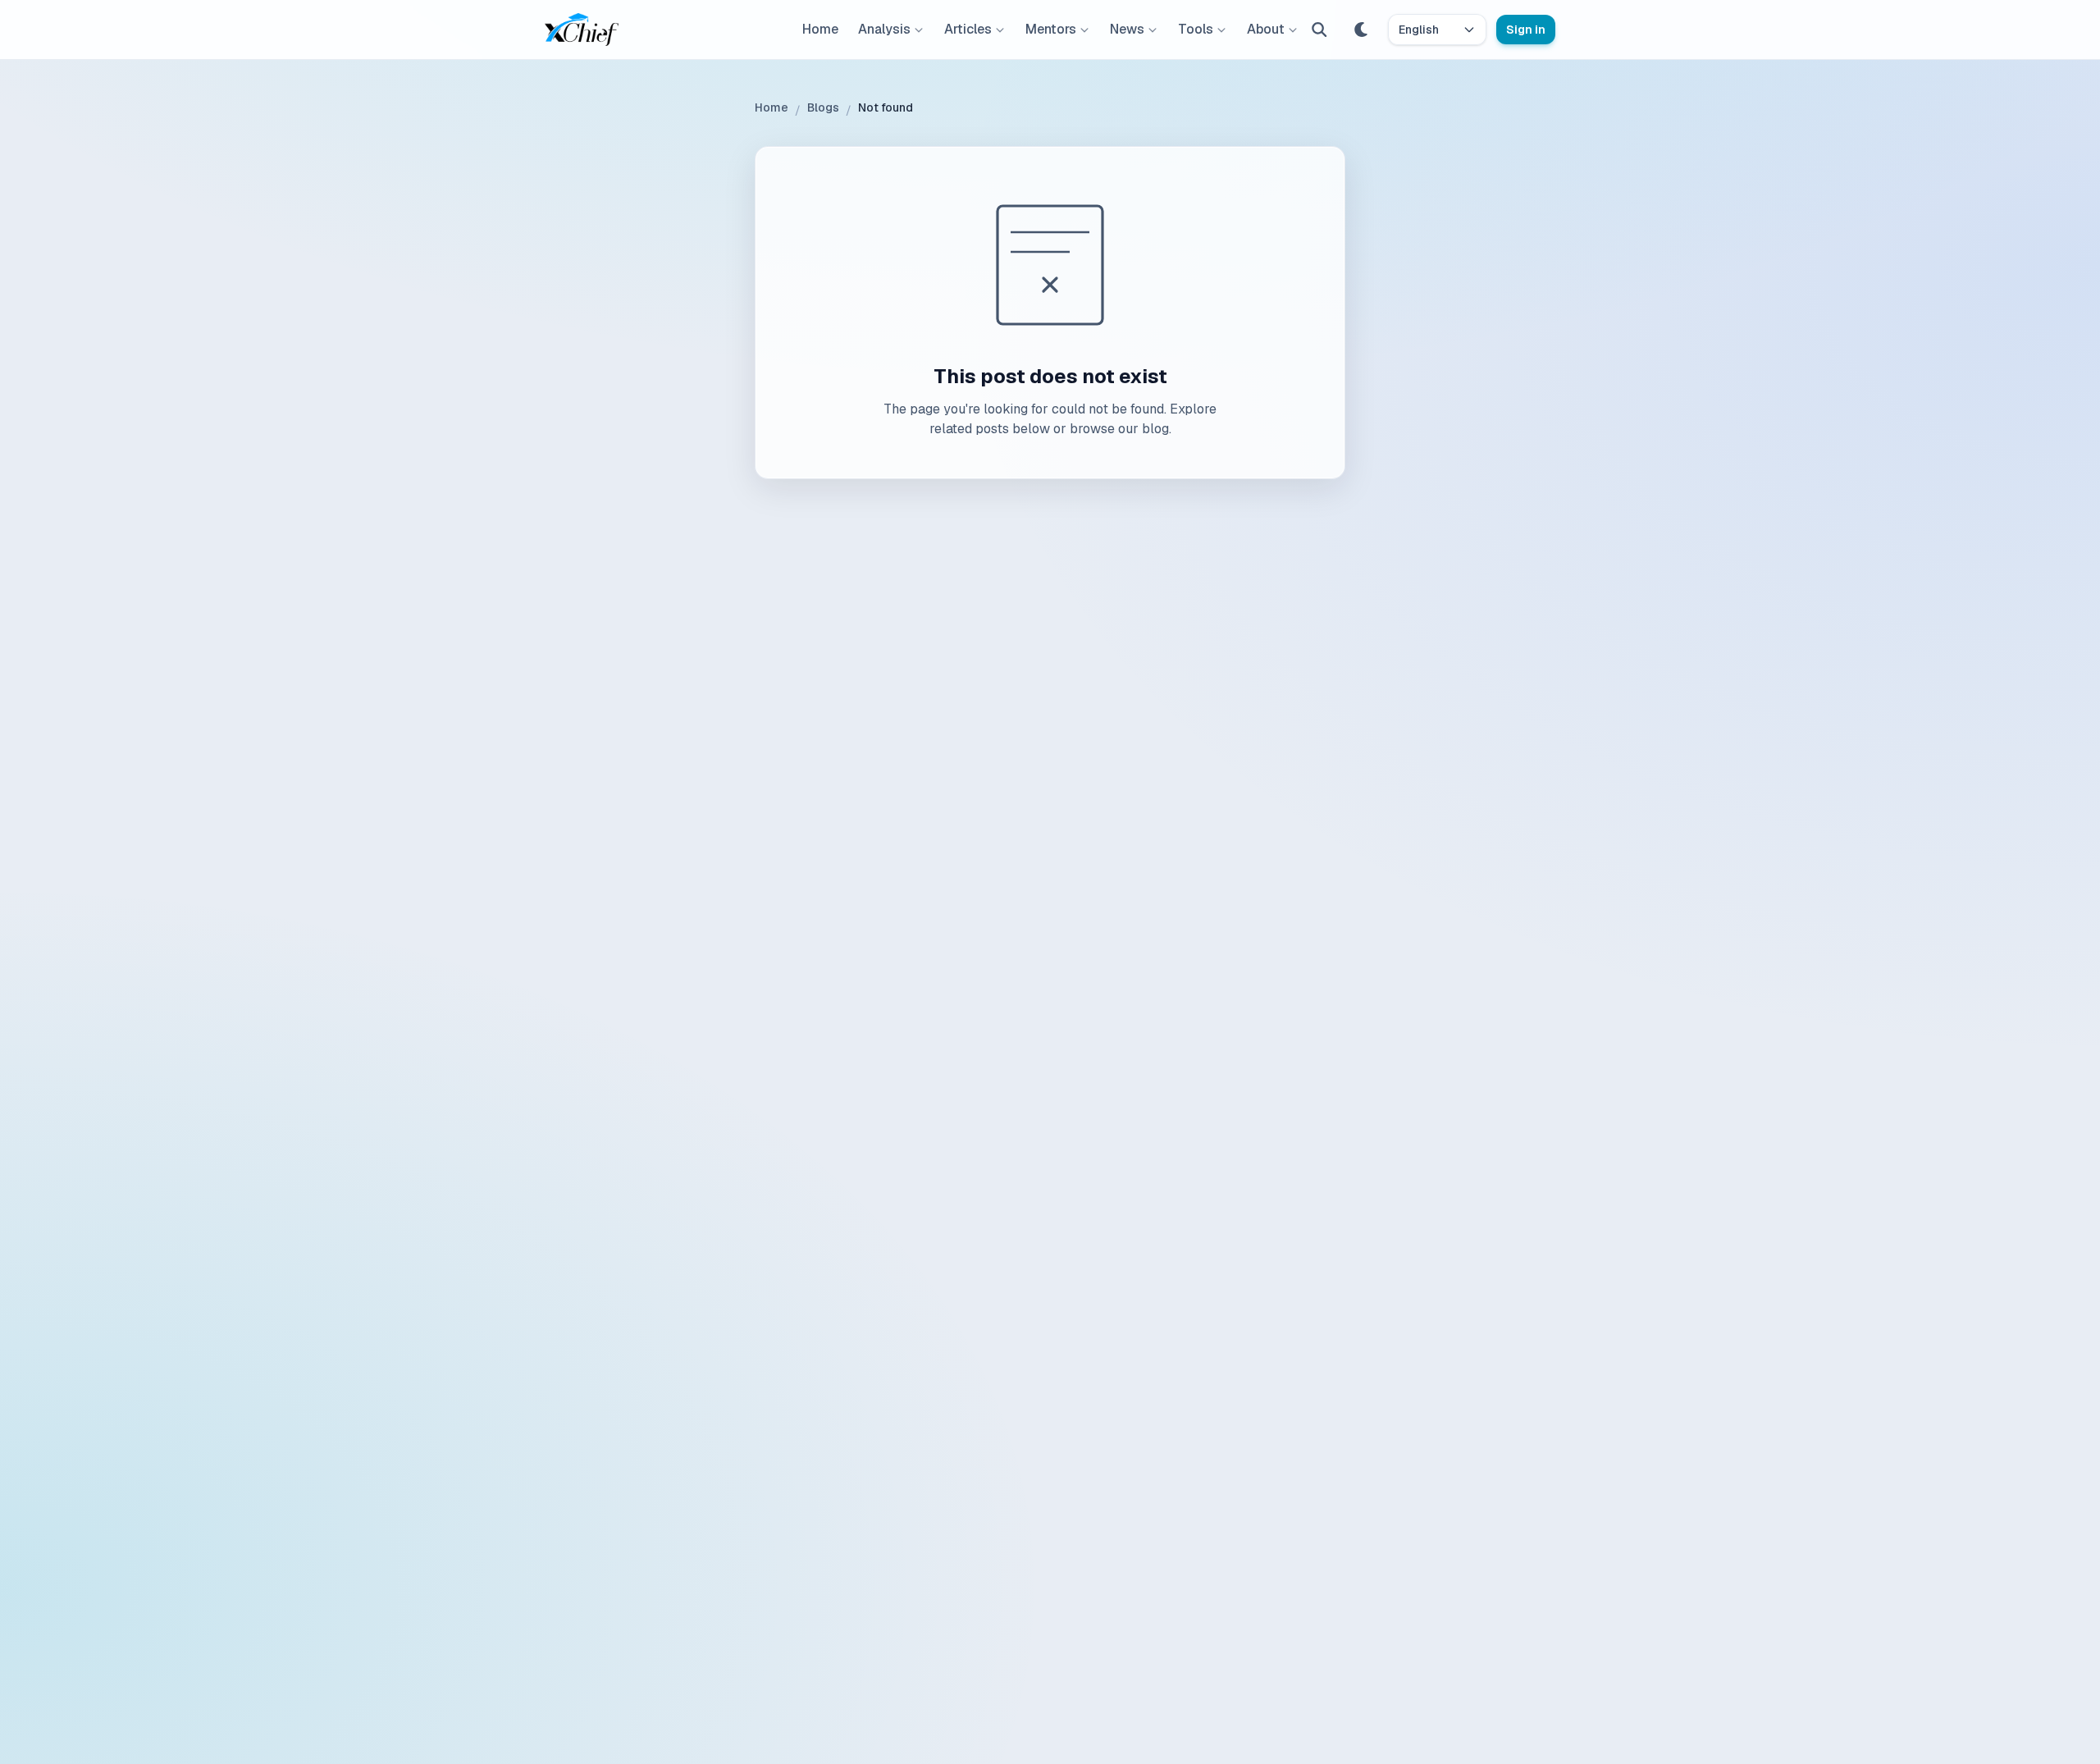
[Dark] (1362, 30)
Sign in (1526, 30)
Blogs (823, 107)
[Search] (1319, 30)
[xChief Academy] (582, 30)
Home (820, 29)
